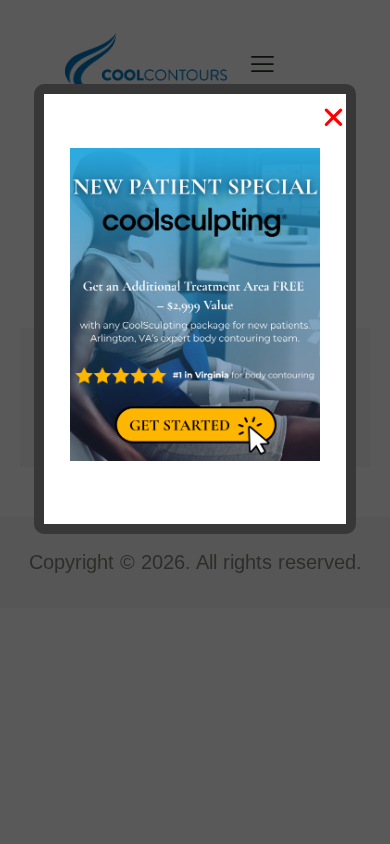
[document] (195, 422)
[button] (333, 117)
